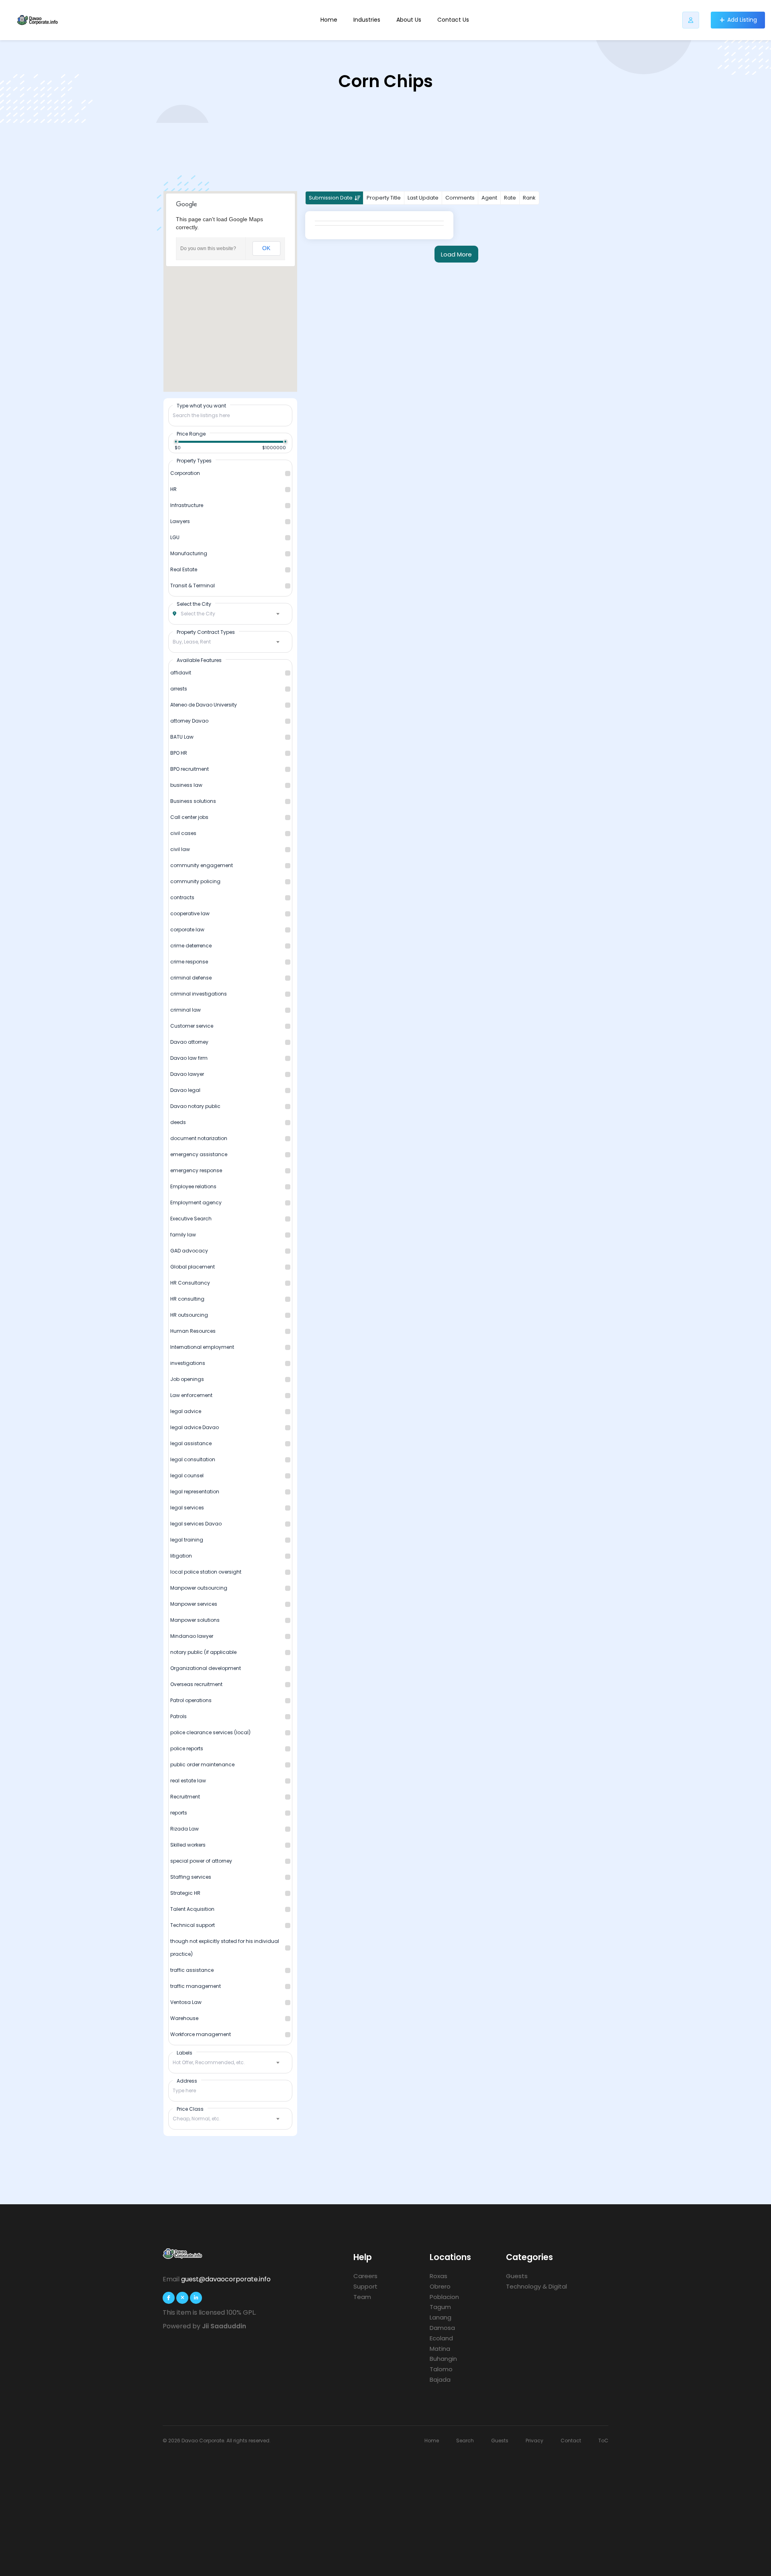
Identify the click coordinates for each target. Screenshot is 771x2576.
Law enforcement (191, 1395)
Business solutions (193, 801)
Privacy (534, 2441)
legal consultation (193, 1459)
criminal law (186, 1010)
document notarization (199, 1138)
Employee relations (193, 1186)
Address (187, 2081)
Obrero (440, 2286)
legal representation (195, 1492)
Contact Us (453, 20)
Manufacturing (189, 553)
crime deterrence (191, 946)
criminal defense (191, 978)
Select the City (194, 604)
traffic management (196, 1986)
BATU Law (182, 737)
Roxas (439, 2276)
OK (266, 248)
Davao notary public (195, 1106)
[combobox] (230, 614)
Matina (440, 2349)
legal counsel (187, 1475)
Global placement (193, 1267)
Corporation (185, 473)
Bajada (440, 2379)
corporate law (187, 930)
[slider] (176, 442)
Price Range (191, 434)
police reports (187, 1748)
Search (465, 2441)
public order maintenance (202, 1765)
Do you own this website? (208, 248)
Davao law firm (189, 1058)
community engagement (202, 865)
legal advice (186, 1411)
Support (365, 2286)
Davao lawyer (187, 1074)
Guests (517, 2276)
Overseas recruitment (196, 1684)
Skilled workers (188, 1845)
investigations (188, 1363)
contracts (182, 897)
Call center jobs (189, 817)
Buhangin (443, 2359)
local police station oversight (206, 1572)
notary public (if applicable (203, 1652)
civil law (180, 849)
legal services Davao (196, 1524)
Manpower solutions (195, 1620)
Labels (185, 2053)
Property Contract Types (206, 632)
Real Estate (184, 569)
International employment (202, 1347)
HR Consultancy (190, 1283)
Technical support (193, 1925)
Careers (365, 2276)
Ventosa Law (186, 2002)
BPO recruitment (190, 769)
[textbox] (230, 614)
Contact (571, 2441)
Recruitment (185, 1797)
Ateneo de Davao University (204, 705)
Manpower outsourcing (199, 1588)
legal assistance (191, 1443)
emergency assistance (199, 1154)
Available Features (199, 660)
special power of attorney (201, 1861)
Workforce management (201, 2034)
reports (179, 1813)
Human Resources (193, 1331)
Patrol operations (191, 1700)
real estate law (188, 1781)
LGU (175, 537)
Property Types (194, 460)
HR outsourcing (189, 1315)
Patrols (178, 1716)
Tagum (440, 2307)
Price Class (190, 2109)
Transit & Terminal (193, 585)
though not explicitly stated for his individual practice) (225, 1948)
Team (362, 2297)
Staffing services (191, 1877)
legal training (187, 1540)
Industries (367, 20)
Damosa (442, 2328)
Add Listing (742, 20)
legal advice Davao (195, 1427)
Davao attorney (189, 1042)
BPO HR (179, 753)
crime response (189, 962)
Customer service (192, 1026)
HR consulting (187, 1299)
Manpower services (194, 1604)
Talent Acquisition (192, 1909)
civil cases (183, 833)
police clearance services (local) (210, 1732)
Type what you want (201, 405)
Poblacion (444, 2297)
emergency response (196, 1170)
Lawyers (180, 521)
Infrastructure (187, 505)
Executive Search (191, 1219)
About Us (409, 20)
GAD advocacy (189, 1251)
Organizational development (206, 1668)
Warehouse (184, 2018)
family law (183, 1235)
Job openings (187, 1379)
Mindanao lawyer (192, 1636)
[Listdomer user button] (691, 20)
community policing (195, 881)
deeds (178, 1122)
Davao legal (185, 1090)
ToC (603, 2441)
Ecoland (441, 2338)
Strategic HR (185, 1893)
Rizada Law (185, 1829)
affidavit (181, 673)
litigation (181, 1556)
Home (329, 20)
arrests (179, 689)
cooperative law (190, 913)
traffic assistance (192, 1970)
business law (186, 785)
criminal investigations (199, 994)
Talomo (441, 2369)
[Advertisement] (385, 2506)
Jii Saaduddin (224, 2326)
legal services (187, 1508)
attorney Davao (189, 721)
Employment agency (196, 1202)
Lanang (441, 2317)
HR (173, 489)
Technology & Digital (536, 2286)
